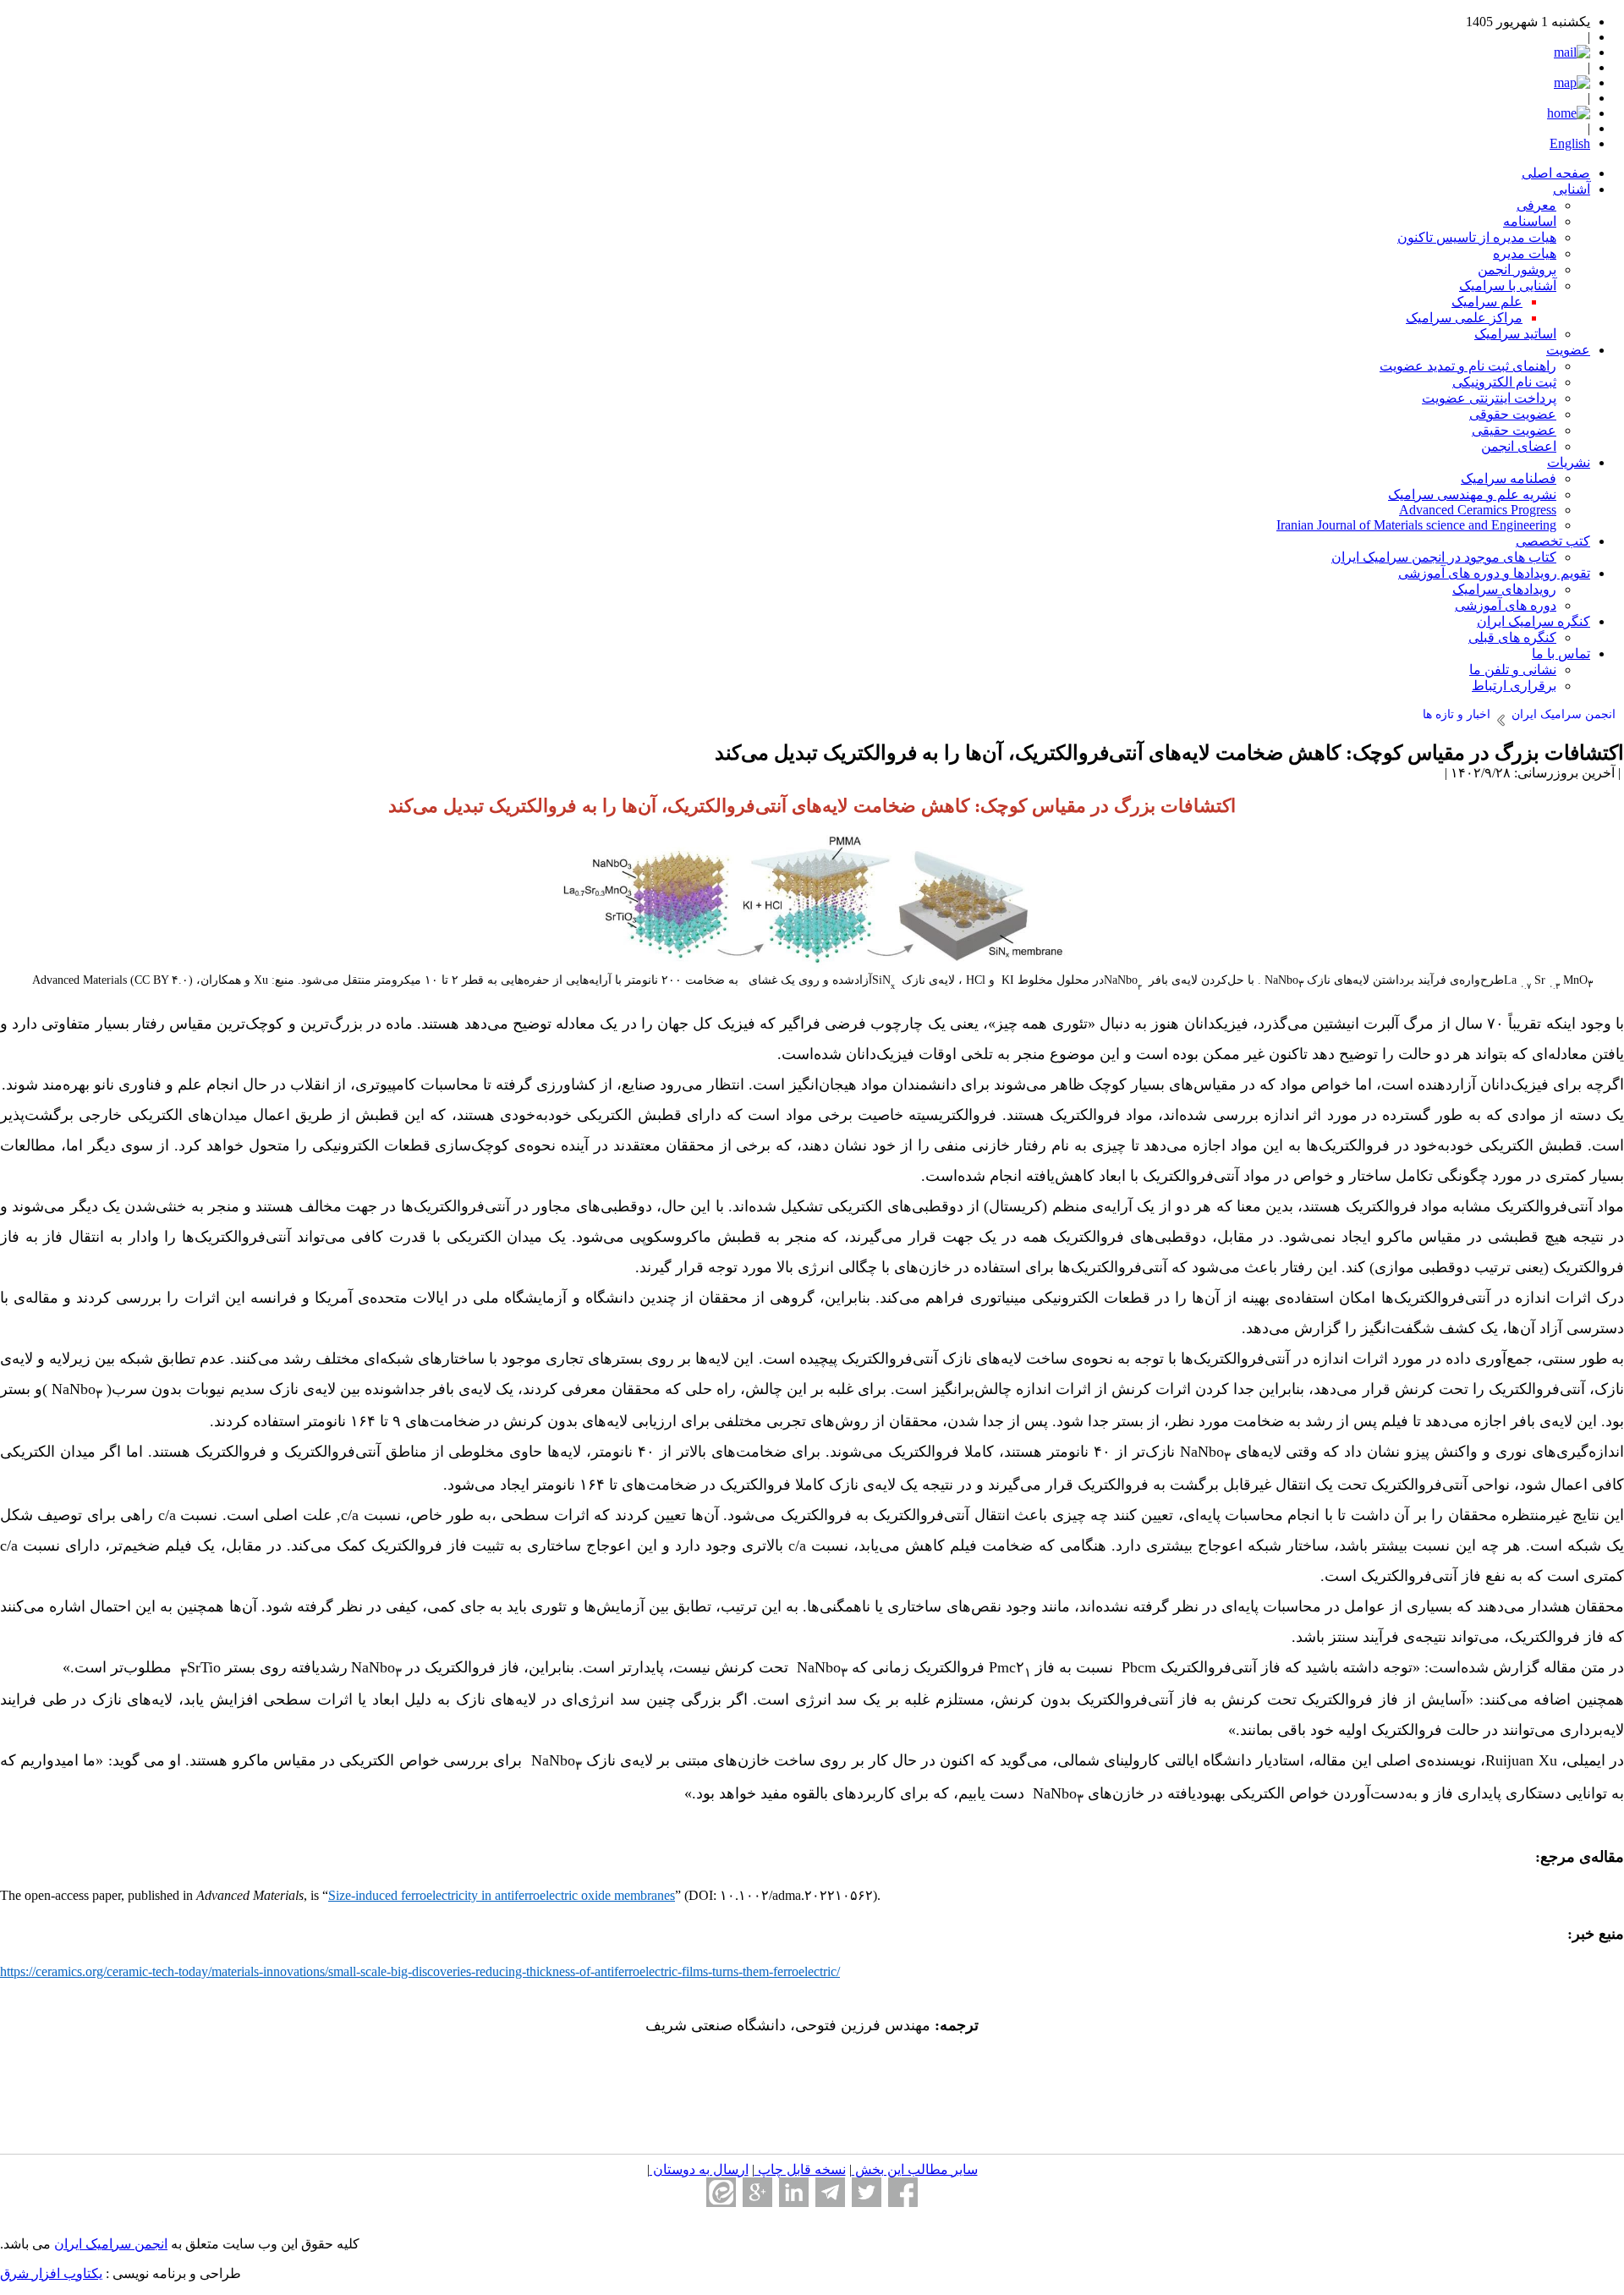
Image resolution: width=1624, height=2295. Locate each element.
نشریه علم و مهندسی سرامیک (1472, 494)
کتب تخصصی (1553, 541)
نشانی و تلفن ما (1513, 670)
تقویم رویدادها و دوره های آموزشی (1494, 573)
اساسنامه (1530, 221)
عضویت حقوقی (1513, 414)
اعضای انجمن (1519, 446)
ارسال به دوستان (699, 2169)
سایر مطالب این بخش (915, 2169)
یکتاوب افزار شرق (51, 2273)
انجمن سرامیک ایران (111, 2244)
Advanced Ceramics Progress (1478, 510)
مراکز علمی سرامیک (1464, 318)
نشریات (1569, 462)
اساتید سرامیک (1515, 334)
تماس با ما (1561, 653)
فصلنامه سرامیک (1509, 478)
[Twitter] (867, 2192)
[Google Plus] (757, 2192)
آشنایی (1572, 189)
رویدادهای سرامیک (1504, 589)
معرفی (1536, 205)
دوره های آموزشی (1506, 605)
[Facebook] (903, 2192)
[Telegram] (830, 2192)
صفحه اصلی (1556, 173)
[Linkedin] (794, 2192)
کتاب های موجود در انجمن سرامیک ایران (1444, 557)
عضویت (1568, 350)
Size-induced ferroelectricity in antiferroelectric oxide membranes (502, 1895)
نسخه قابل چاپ (800, 2169)
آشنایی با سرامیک (1508, 286)
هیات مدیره (1525, 253)
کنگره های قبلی (1512, 637)
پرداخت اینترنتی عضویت (1489, 398)
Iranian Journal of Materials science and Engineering (1416, 525)
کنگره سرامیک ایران (1533, 621)
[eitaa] (721, 2192)
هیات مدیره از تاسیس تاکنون (1477, 237)
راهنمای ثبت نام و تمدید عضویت (1468, 366)
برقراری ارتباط (1514, 686)
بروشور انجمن (1517, 269)
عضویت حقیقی (1514, 430)
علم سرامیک (1487, 302)
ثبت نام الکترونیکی (1504, 382)
